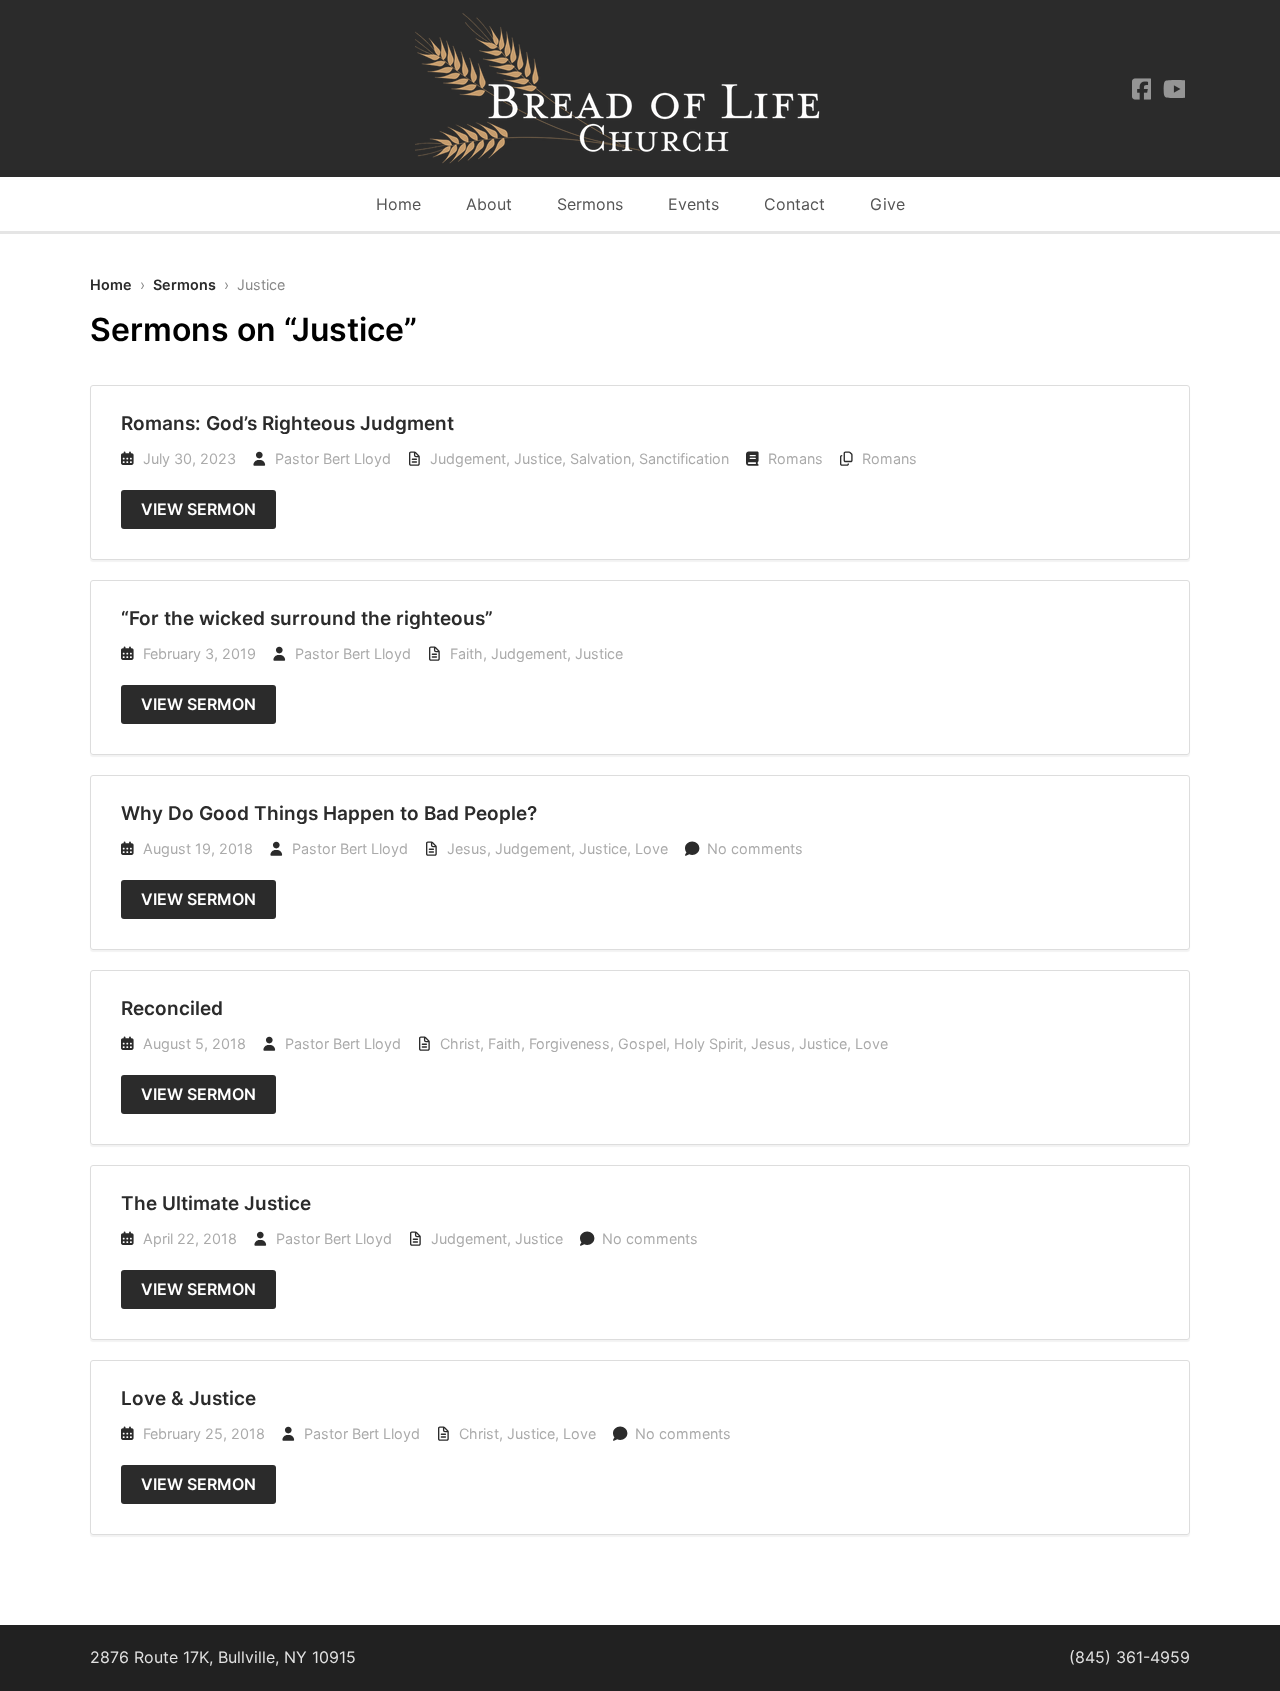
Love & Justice (188, 1398)
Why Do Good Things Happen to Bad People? (329, 813)
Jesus (467, 848)
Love (651, 848)
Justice (538, 458)
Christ (460, 1043)
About (489, 204)
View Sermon (198, 509)
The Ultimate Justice (216, 1203)
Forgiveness (569, 1043)
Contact (794, 204)
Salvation (600, 458)
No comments (755, 848)
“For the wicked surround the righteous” (307, 618)
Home (398, 204)
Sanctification (684, 458)
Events (693, 204)
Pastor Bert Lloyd (333, 458)
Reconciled (172, 1008)
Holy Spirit (708, 1043)
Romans (795, 458)
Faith (466, 653)
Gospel (642, 1043)
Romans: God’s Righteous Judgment (287, 423)
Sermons (590, 204)
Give (887, 204)
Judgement (468, 458)
